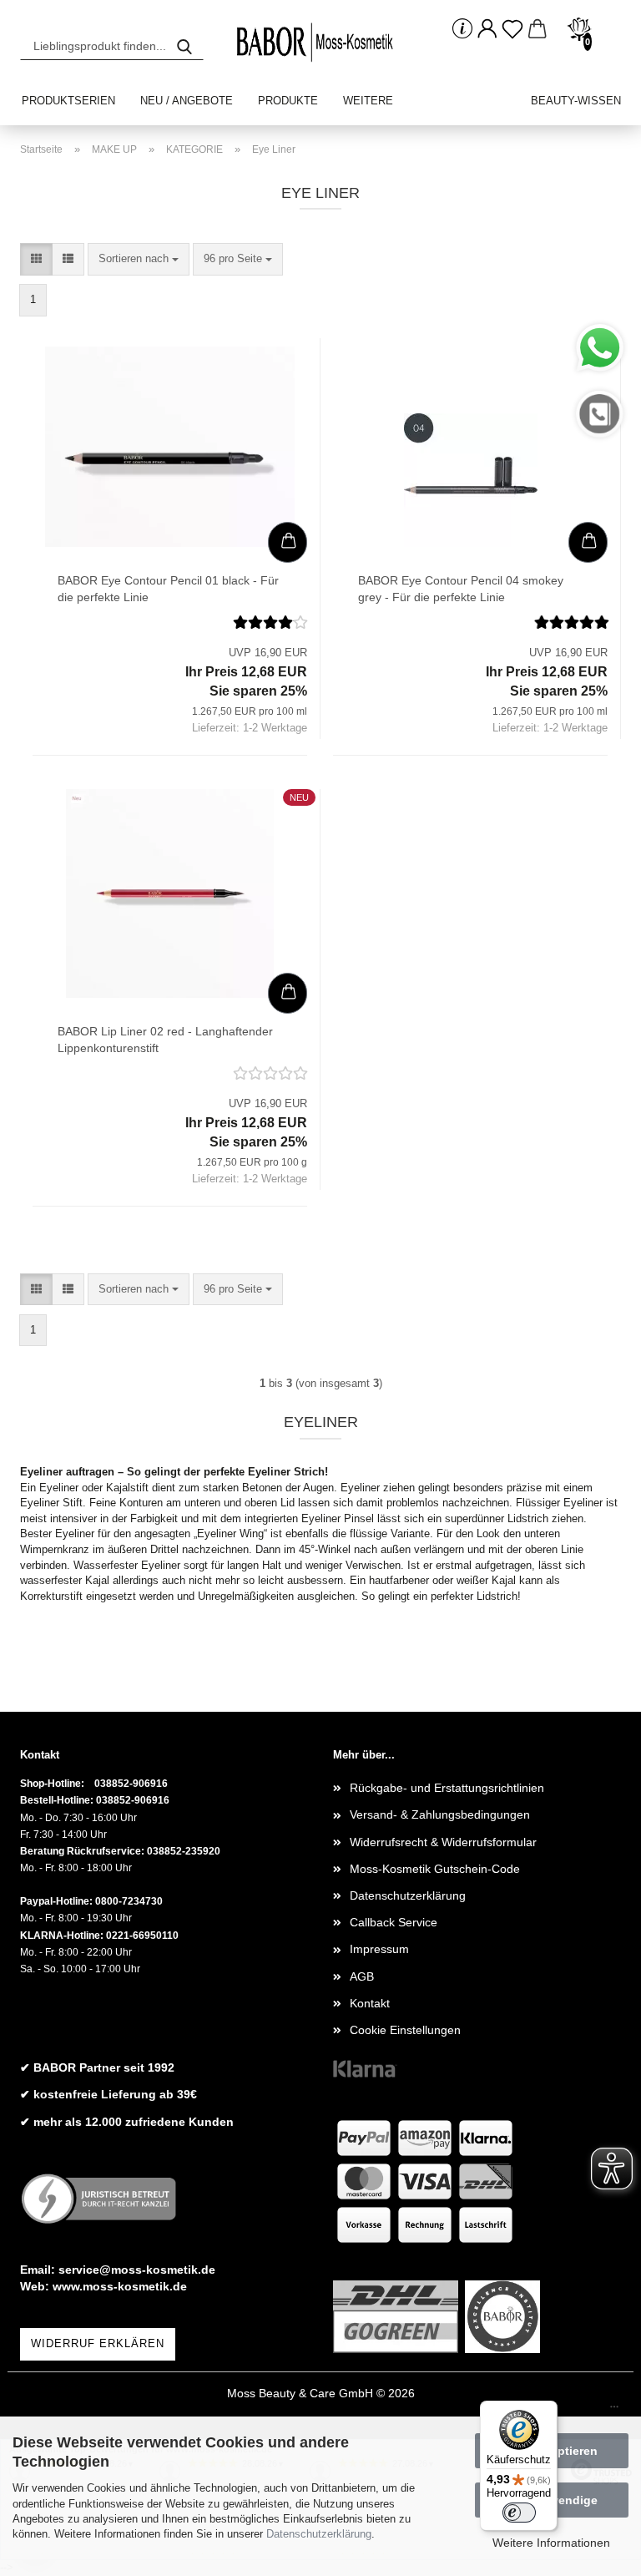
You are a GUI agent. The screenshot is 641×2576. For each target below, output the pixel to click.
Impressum (379, 1949)
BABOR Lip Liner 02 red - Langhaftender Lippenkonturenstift (165, 1040)
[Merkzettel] (512, 29)
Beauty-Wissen (576, 101)
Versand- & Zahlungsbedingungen (440, 1814)
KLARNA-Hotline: (62, 1936)
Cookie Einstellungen (405, 2030)
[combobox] (139, 259)
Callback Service (394, 1922)
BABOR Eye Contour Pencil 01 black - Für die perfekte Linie (168, 589)
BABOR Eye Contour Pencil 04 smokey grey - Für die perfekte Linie (461, 589)
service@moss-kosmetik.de (137, 2270)
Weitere (368, 101)
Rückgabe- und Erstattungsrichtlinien (447, 1788)
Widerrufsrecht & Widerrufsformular (443, 1842)
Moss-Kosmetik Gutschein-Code (435, 1869)
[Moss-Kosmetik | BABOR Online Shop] (320, 42)
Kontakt (370, 2003)
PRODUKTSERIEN (68, 101)
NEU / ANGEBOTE (187, 101)
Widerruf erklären (98, 2343)
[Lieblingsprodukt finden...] (184, 46)
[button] (487, 29)
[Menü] (614, 2411)
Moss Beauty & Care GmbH (300, 2393)
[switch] (519, 2513)
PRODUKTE (288, 101)
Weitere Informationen (551, 2543)
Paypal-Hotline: (56, 1901)
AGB (362, 1976)
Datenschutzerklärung (319, 2534)
